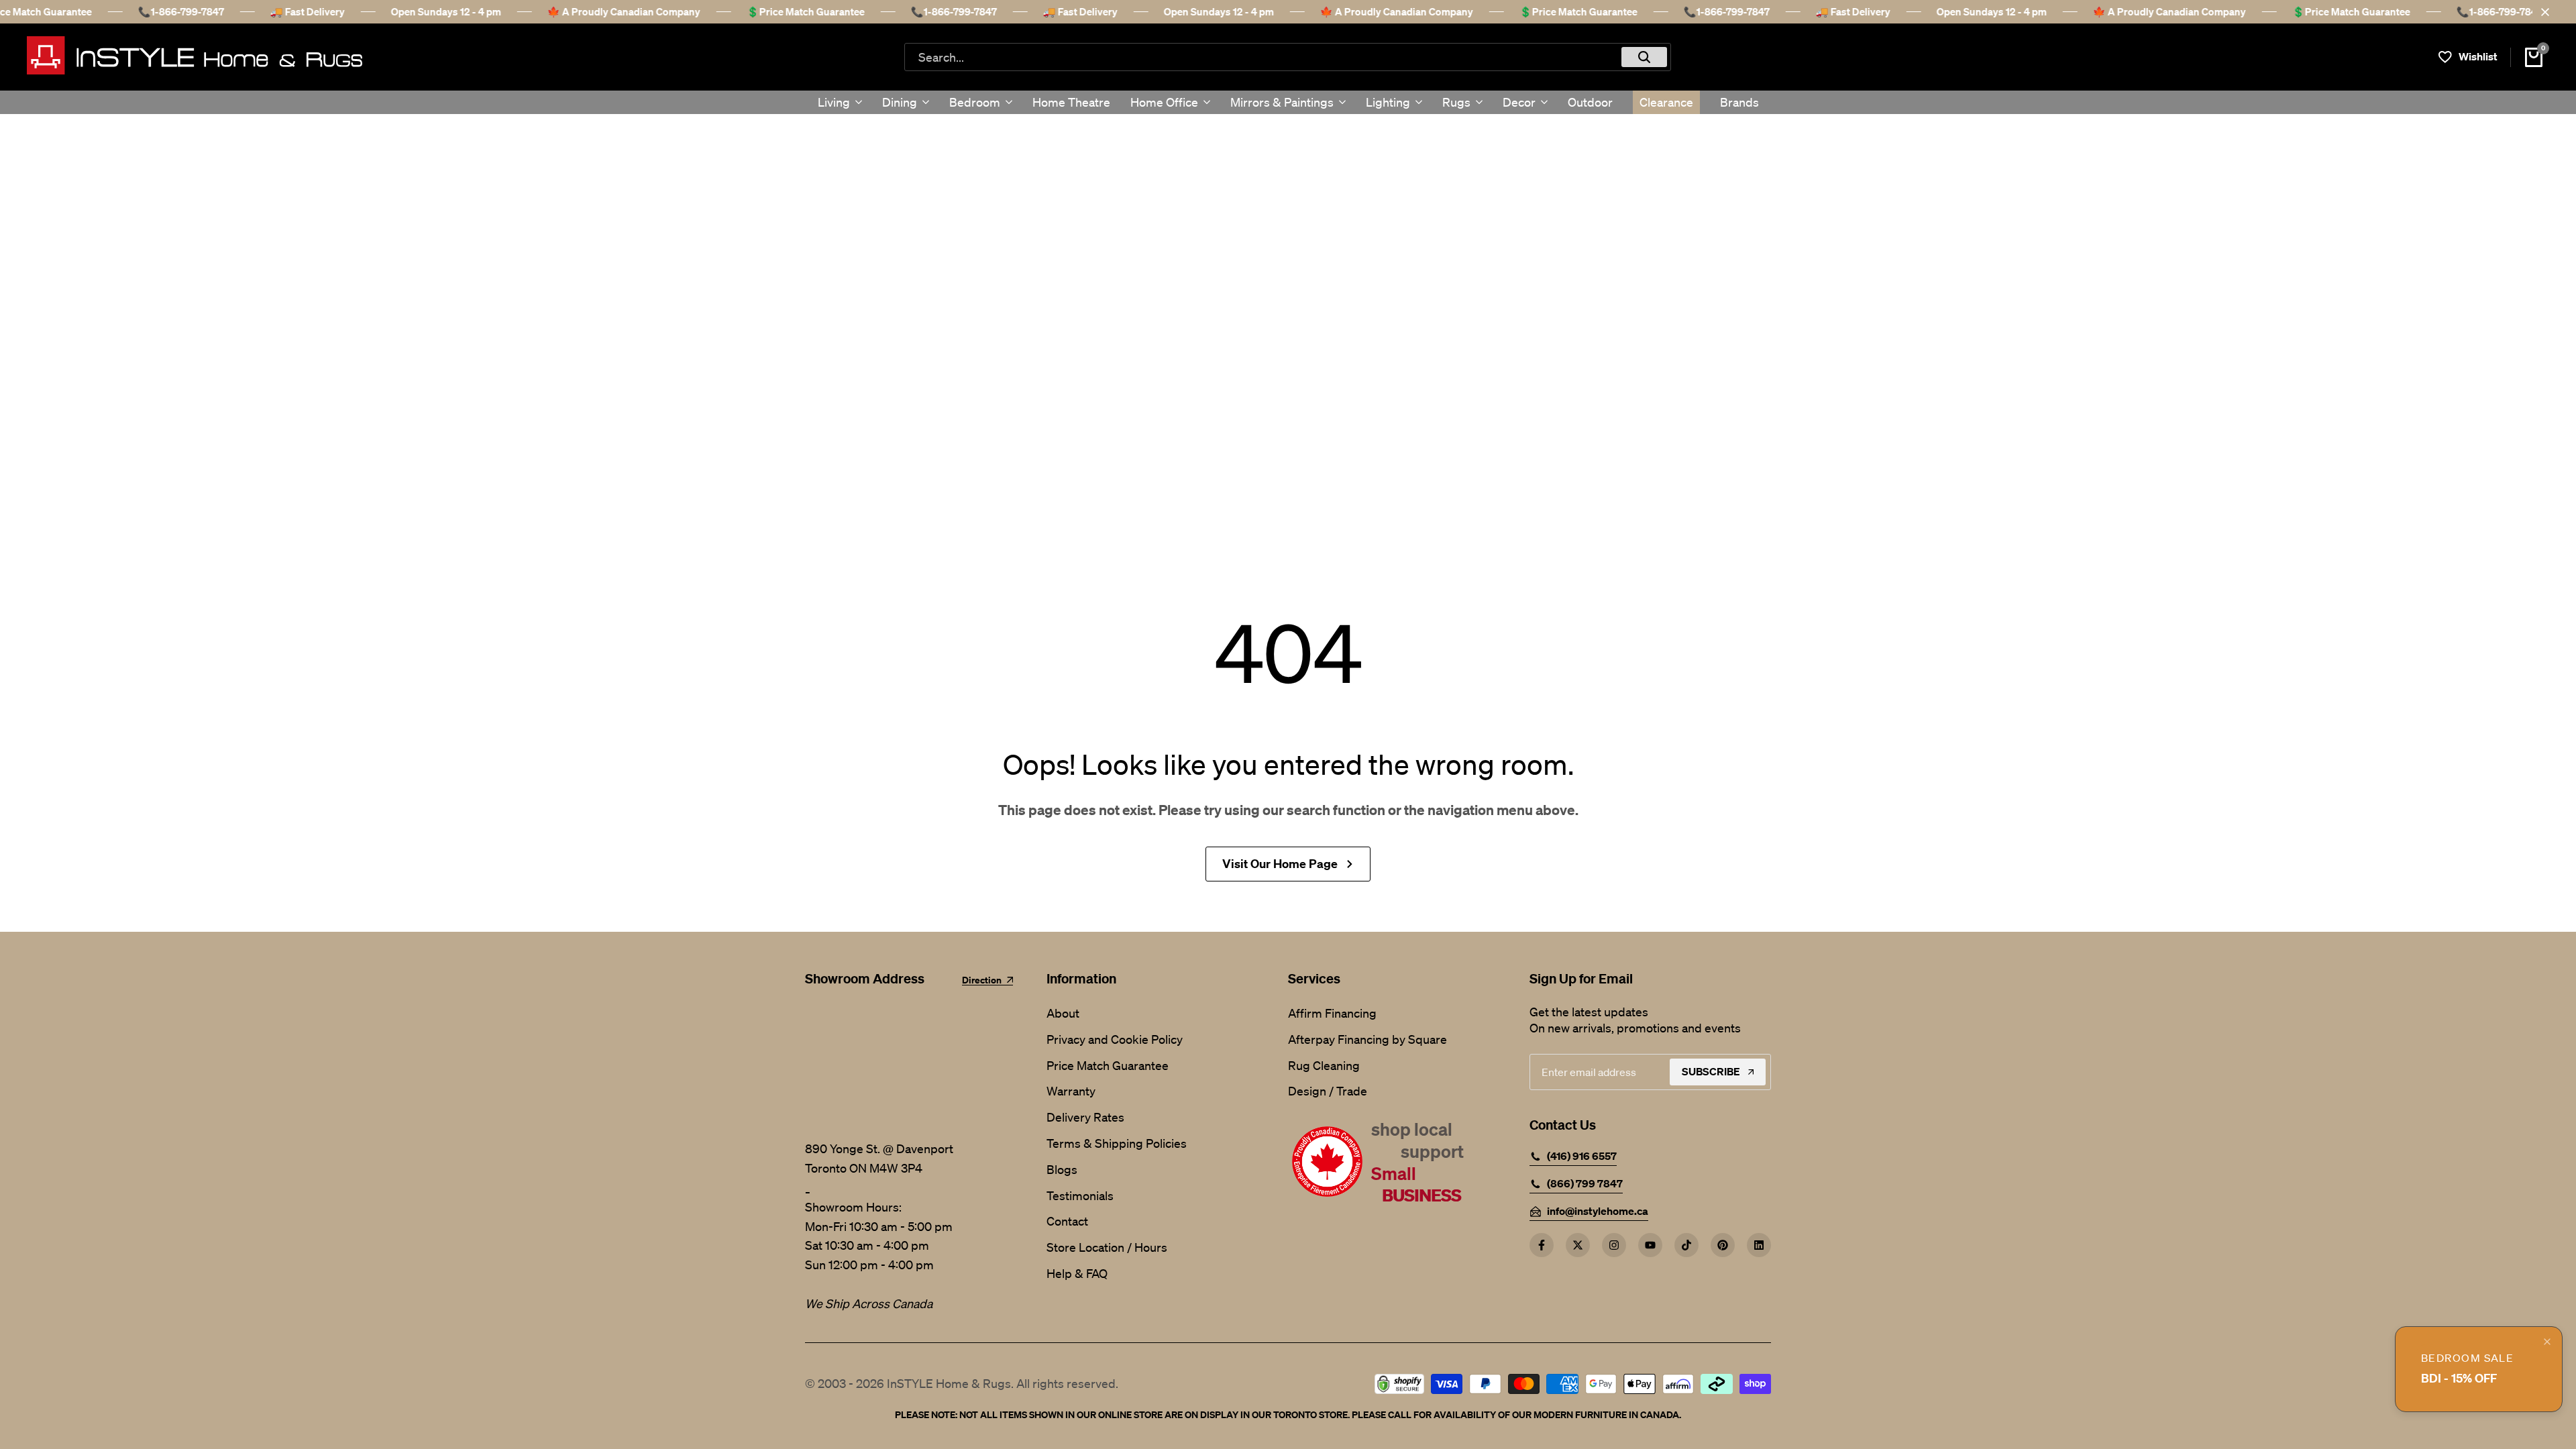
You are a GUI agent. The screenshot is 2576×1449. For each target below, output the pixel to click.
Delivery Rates (1085, 1117)
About (1063, 1013)
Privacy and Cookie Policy (1115, 1039)
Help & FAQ (1077, 1273)
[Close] (2542, 12)
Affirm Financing (1332, 1013)
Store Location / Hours (1107, 1247)
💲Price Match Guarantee (782, 11)
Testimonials (1080, 1195)
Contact (1067, 1221)
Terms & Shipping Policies (1117, 1143)
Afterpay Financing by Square (1367, 1039)
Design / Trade (1328, 1091)
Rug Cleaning (1324, 1065)
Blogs (1062, 1169)
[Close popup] (2547, 1342)
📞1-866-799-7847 (158, 11)
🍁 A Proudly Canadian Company (600, 11)
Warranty (1071, 1091)
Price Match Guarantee (1108, 1065)
